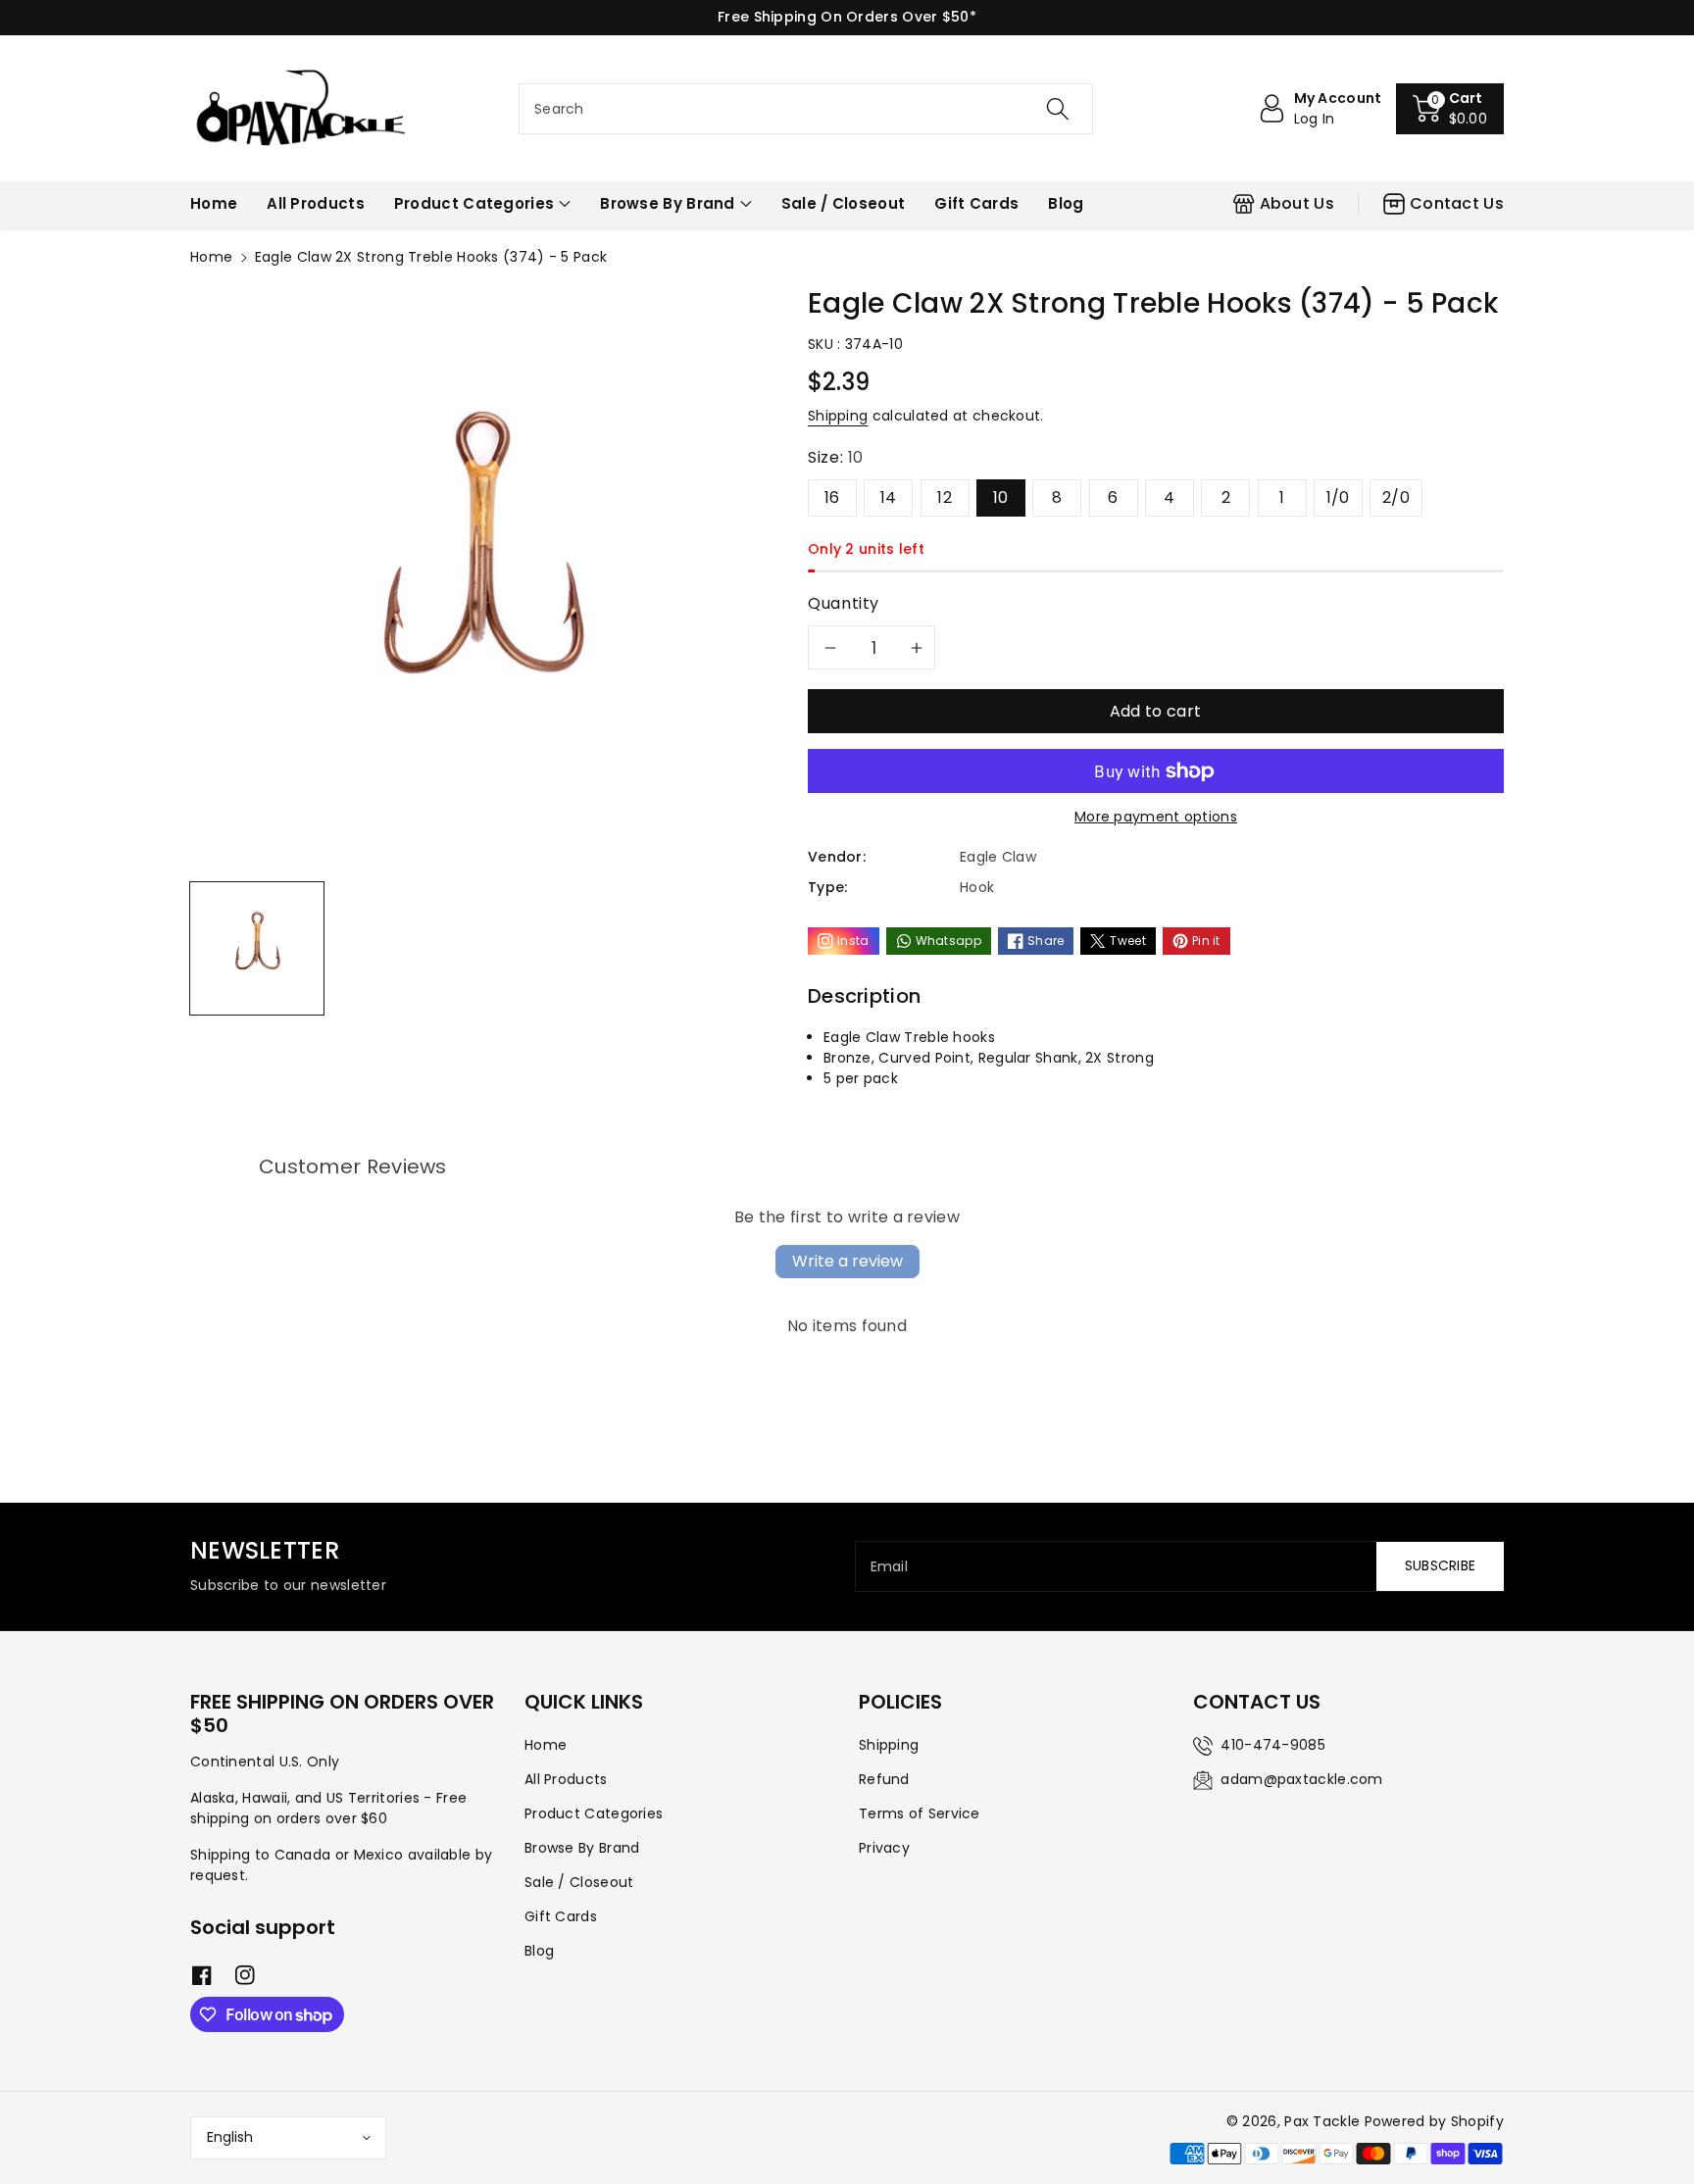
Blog (539, 1951)
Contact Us (1457, 203)
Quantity (844, 603)
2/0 (1396, 497)
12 (945, 497)
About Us (1297, 203)
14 (889, 497)
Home (211, 257)
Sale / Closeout (579, 1882)
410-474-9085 (1273, 1745)
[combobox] (806, 109)
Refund (884, 1779)
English (230, 2137)
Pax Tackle (1322, 2121)
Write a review (847, 1261)
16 (832, 497)
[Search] (1058, 109)
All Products (566, 1779)
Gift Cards (561, 1916)
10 (1001, 497)
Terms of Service (920, 1813)
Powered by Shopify (1434, 2121)
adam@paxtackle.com (1301, 1779)
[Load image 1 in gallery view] (257, 949)
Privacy (884, 1848)
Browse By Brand (668, 203)
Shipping (838, 416)
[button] (1450, 109)
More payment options (1156, 817)
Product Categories (474, 203)
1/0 (1338, 497)
